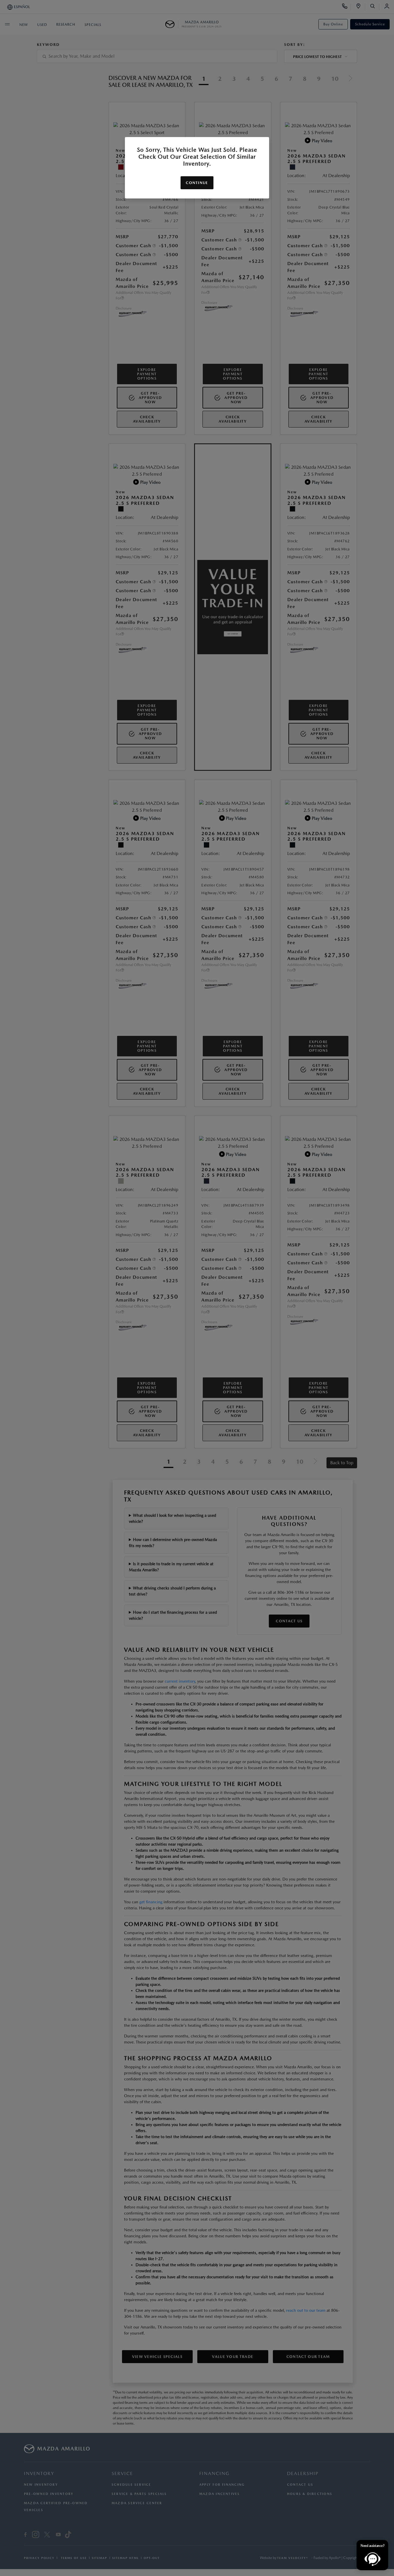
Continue (197, 183)
